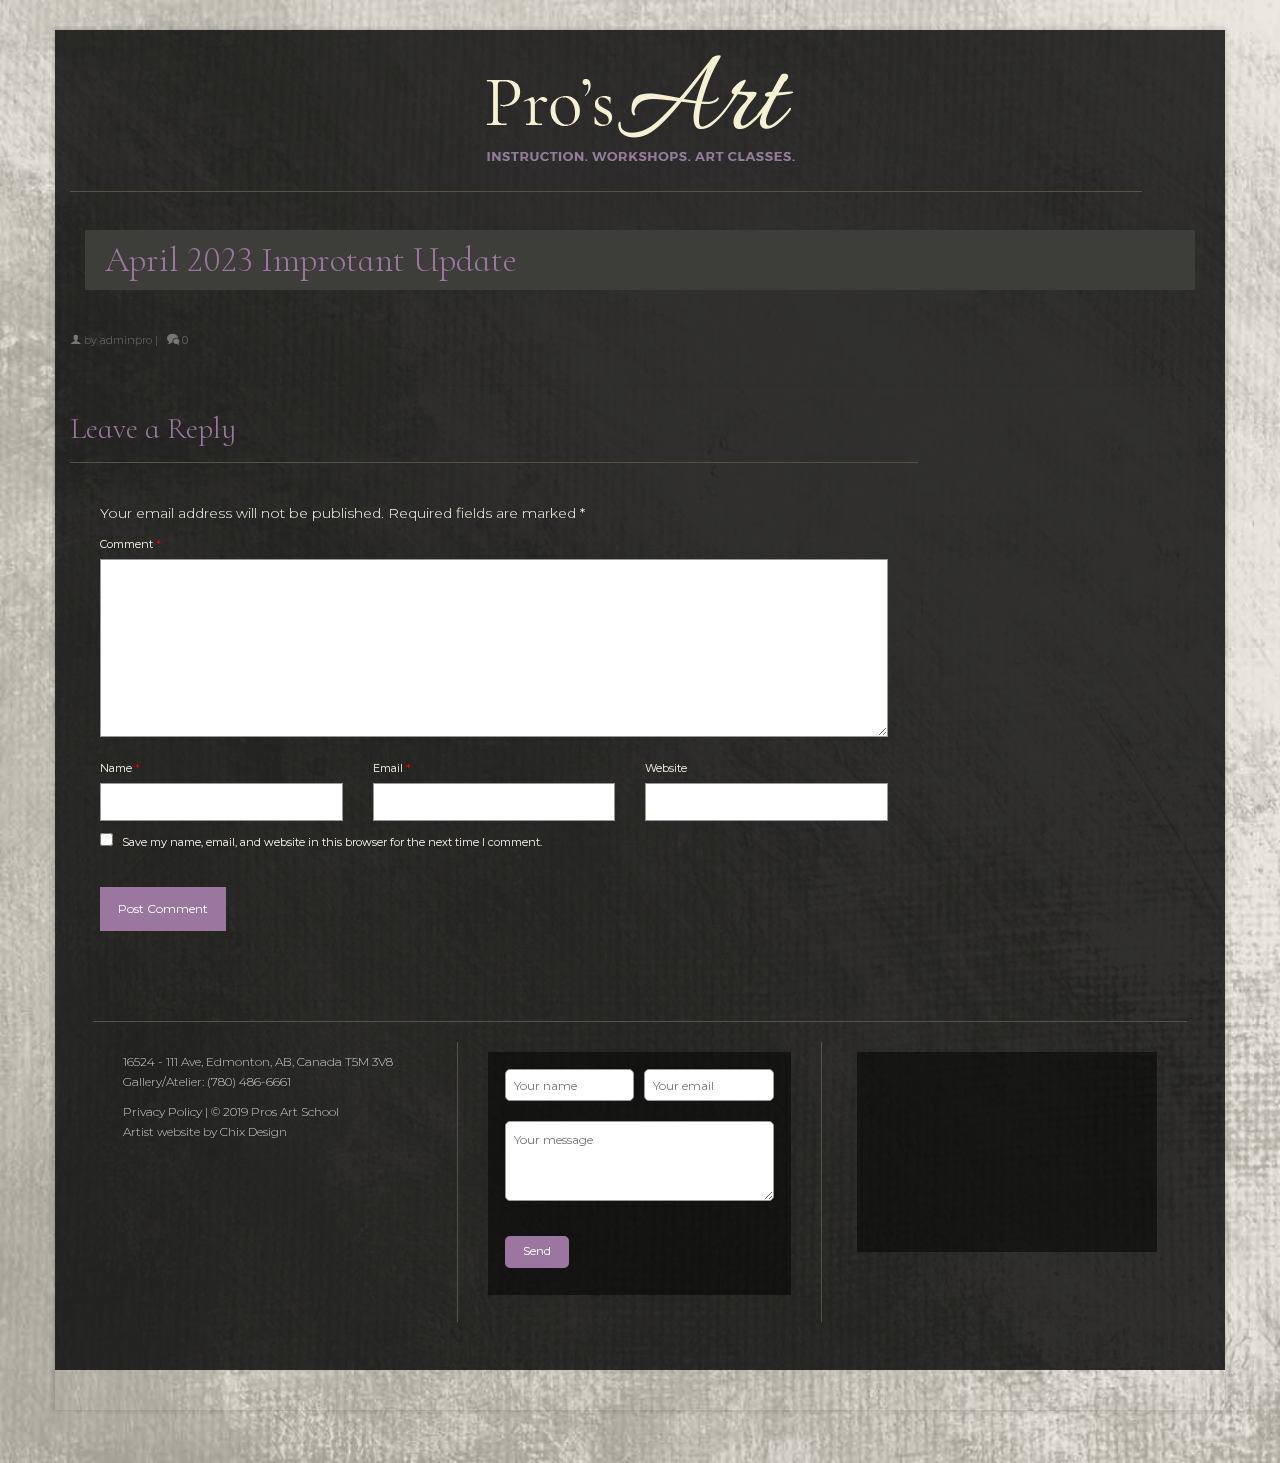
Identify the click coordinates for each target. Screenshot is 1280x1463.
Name (120, 768)
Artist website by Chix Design (205, 1131)
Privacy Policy (162, 1111)
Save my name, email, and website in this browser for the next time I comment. (332, 842)
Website (666, 768)
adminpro (126, 340)
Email (392, 768)
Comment (130, 544)
